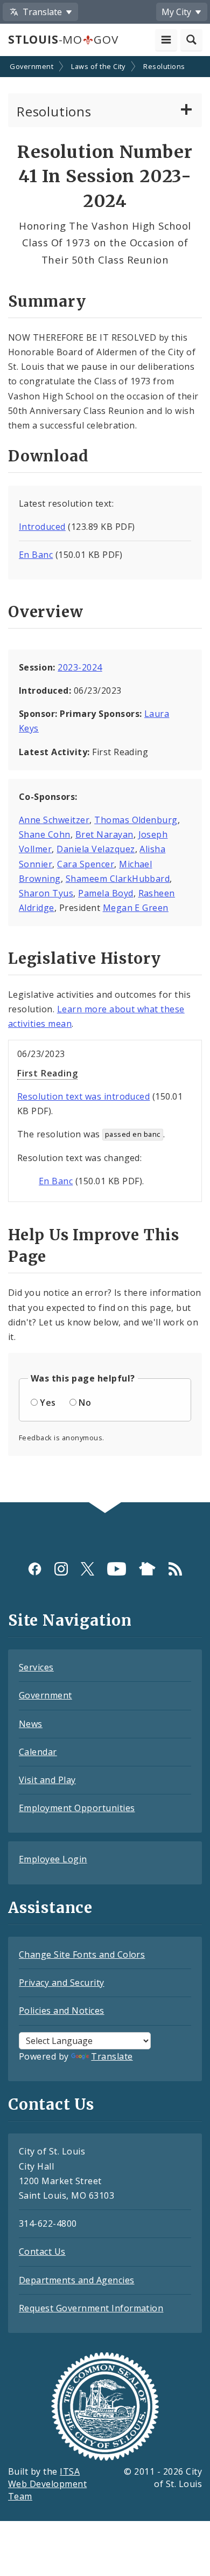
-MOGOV (63, 39)
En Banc (36, 555)
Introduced (42, 527)
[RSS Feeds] (175, 1568)
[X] (87, 1568)
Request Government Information (91, 2308)
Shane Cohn (45, 834)
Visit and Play (47, 1780)
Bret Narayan (104, 834)
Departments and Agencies (77, 2280)
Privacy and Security (62, 1983)
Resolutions (164, 66)
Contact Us (42, 2252)
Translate (112, 2056)
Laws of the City (98, 66)
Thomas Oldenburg (136, 820)
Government (31, 66)
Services (36, 1667)
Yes (48, 1403)
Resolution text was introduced (83, 1096)
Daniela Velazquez (96, 849)
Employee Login (53, 1859)
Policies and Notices (62, 2011)
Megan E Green (136, 908)
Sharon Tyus (46, 893)
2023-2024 (80, 667)
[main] (105, 781)
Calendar (38, 1752)
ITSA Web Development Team (47, 2484)
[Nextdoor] (147, 1568)
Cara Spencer (86, 864)
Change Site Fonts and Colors (82, 1955)
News (31, 1724)
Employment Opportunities (77, 1808)
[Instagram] (61, 1568)
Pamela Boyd (106, 893)
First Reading (47, 1073)
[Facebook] (35, 1568)
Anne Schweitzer (54, 820)
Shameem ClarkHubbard (118, 879)
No (85, 1403)
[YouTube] (117, 1568)
